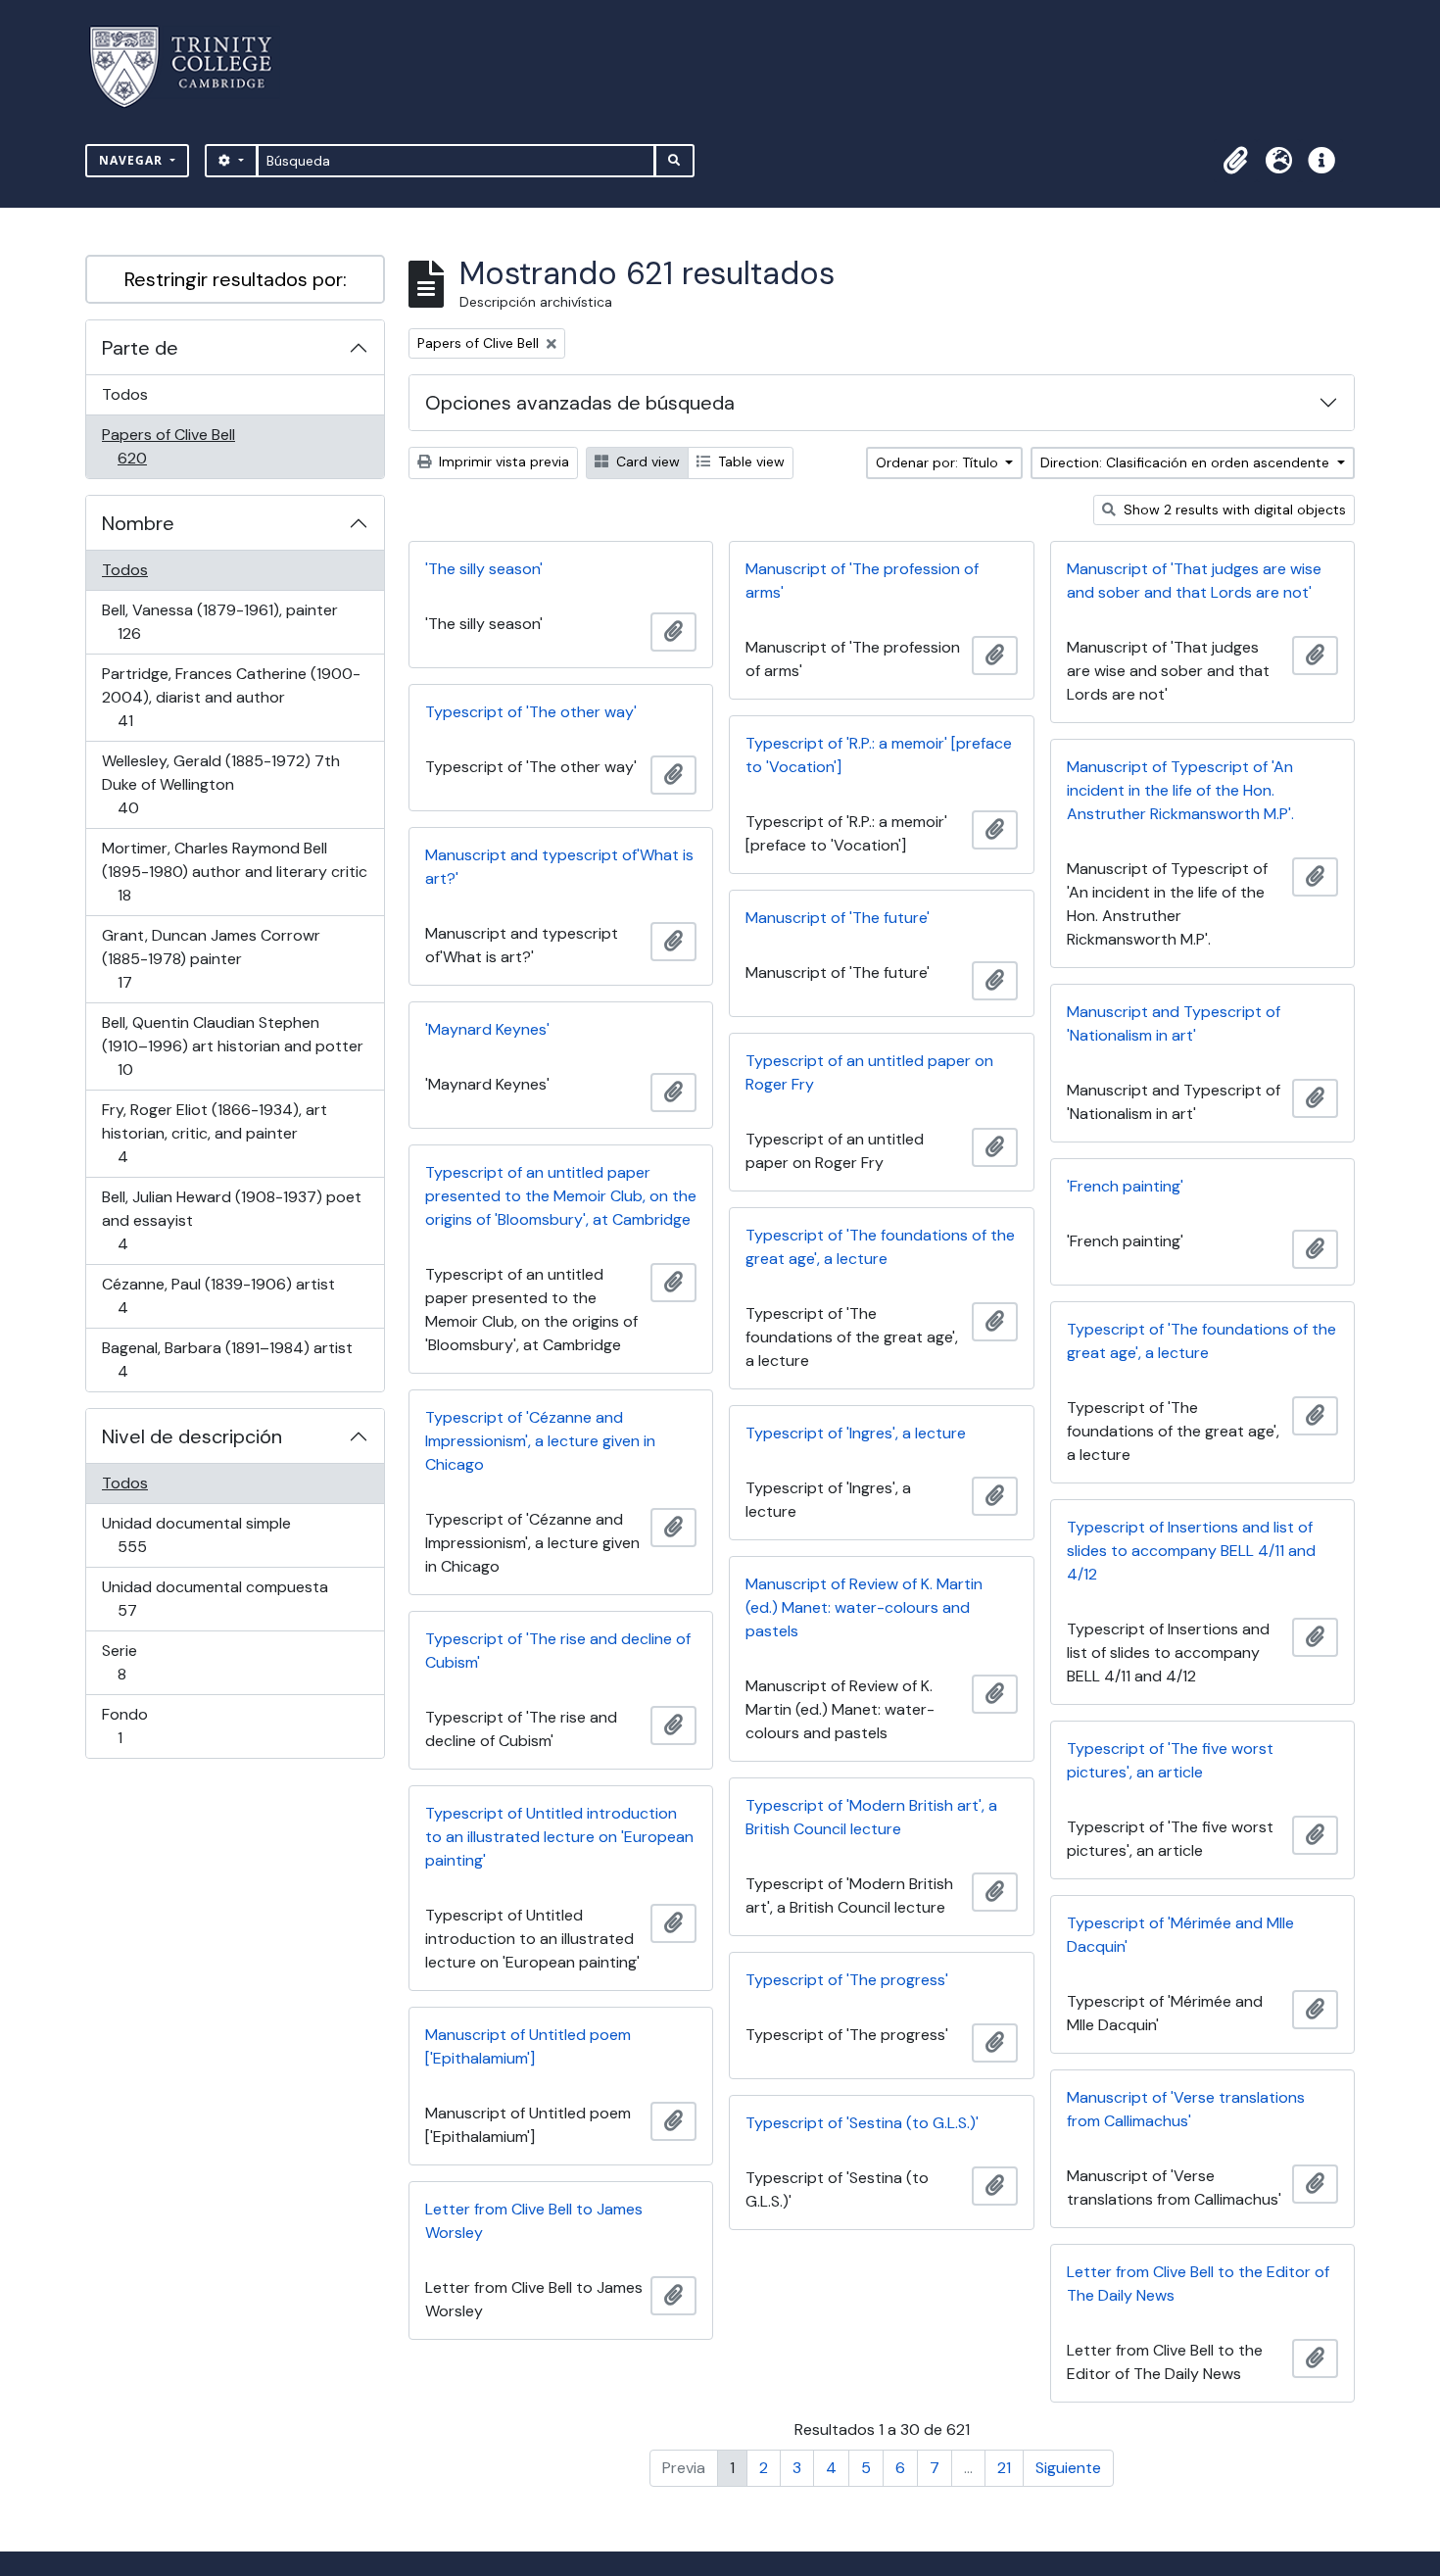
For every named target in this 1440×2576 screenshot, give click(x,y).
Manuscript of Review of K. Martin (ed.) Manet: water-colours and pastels (864, 1607)
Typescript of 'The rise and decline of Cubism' (558, 1651)
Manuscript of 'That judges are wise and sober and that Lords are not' (1194, 581)
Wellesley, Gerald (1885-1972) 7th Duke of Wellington (220, 784)
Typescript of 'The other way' (531, 712)
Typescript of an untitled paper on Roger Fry (869, 1072)
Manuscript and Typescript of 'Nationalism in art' (1174, 1023)
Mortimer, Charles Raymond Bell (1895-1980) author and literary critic (234, 871)
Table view (749, 462)
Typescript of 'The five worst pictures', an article (1170, 1760)
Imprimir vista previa (502, 462)
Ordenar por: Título (939, 462)
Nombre (138, 523)
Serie (149, 1662)
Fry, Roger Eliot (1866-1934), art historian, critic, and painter (214, 1133)
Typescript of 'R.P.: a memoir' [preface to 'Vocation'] (879, 755)
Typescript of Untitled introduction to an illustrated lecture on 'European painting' (559, 1837)
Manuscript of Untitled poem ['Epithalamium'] (528, 2046)
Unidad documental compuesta (215, 1598)
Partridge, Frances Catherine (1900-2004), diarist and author (231, 697)
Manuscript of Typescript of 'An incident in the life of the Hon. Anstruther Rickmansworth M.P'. (1180, 790)
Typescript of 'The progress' (847, 1980)
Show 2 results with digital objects (1233, 510)
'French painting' (1125, 1186)
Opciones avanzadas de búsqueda (580, 403)
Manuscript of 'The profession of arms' (862, 581)
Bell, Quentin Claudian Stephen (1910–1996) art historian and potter (232, 1045)
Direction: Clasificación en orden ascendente (1187, 462)
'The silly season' (484, 569)
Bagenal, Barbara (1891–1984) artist (227, 1359)
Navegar (133, 160)
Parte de (140, 348)
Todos (125, 394)
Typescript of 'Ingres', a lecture (856, 1433)
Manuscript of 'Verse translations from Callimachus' (1186, 2109)
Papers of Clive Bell (168, 446)
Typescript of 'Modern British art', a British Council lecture (871, 1817)
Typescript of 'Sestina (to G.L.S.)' (862, 2123)
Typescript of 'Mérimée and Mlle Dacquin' (1180, 1935)
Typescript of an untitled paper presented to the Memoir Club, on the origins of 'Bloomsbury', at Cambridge (561, 1196)
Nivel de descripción (192, 1436)
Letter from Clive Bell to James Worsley (534, 2221)
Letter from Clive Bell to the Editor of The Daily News (1198, 2284)
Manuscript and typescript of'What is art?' (559, 867)
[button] (1235, 161)
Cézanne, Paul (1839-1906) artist (218, 1295)
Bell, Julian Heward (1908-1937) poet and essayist (231, 1220)
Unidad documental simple (196, 1534)
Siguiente (1068, 2468)
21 (1004, 2468)
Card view (646, 462)
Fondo (147, 1725)
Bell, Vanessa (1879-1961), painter (219, 621)
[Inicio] (192, 67)
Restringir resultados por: (236, 279)
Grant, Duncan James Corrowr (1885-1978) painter (211, 958)
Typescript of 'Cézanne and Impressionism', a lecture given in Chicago (540, 1441)
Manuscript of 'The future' (838, 918)
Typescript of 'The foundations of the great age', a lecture (880, 1247)
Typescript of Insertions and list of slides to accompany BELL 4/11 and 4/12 (1191, 1551)
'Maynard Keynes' (487, 1029)
